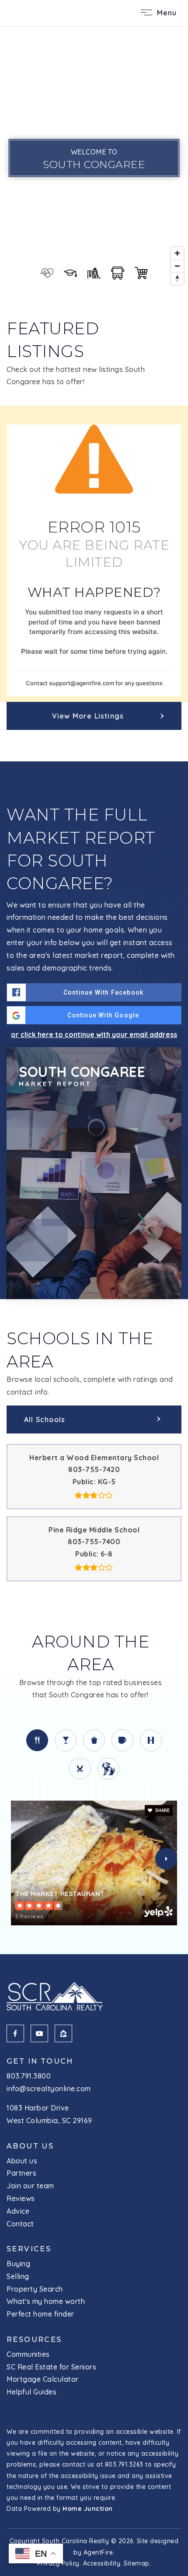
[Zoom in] (177, 253)
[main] (94, 990)
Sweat (151, 1740)
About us (22, 2161)
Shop (94, 1740)
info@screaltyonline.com (49, 2089)
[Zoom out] (177, 266)
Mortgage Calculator (43, 2379)
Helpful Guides (31, 2392)
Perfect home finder (40, 2314)
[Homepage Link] (39, 12)
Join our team (30, 2186)
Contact (20, 2224)
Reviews (21, 2198)
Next (166, 1859)
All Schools (45, 1419)
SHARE (162, 1810)
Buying (18, 2264)
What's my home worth (46, 2301)
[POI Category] (47, 273)
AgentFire (98, 2552)
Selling (18, 2276)
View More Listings (88, 716)
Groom (80, 1769)
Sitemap (137, 2563)
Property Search (35, 2289)
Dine (37, 1740)
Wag (108, 1769)
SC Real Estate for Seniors (51, 2367)
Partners (21, 2173)
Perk (122, 1740)
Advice (18, 2211)
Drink (66, 1740)
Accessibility (102, 2563)
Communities (28, 2354)
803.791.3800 (29, 2076)
